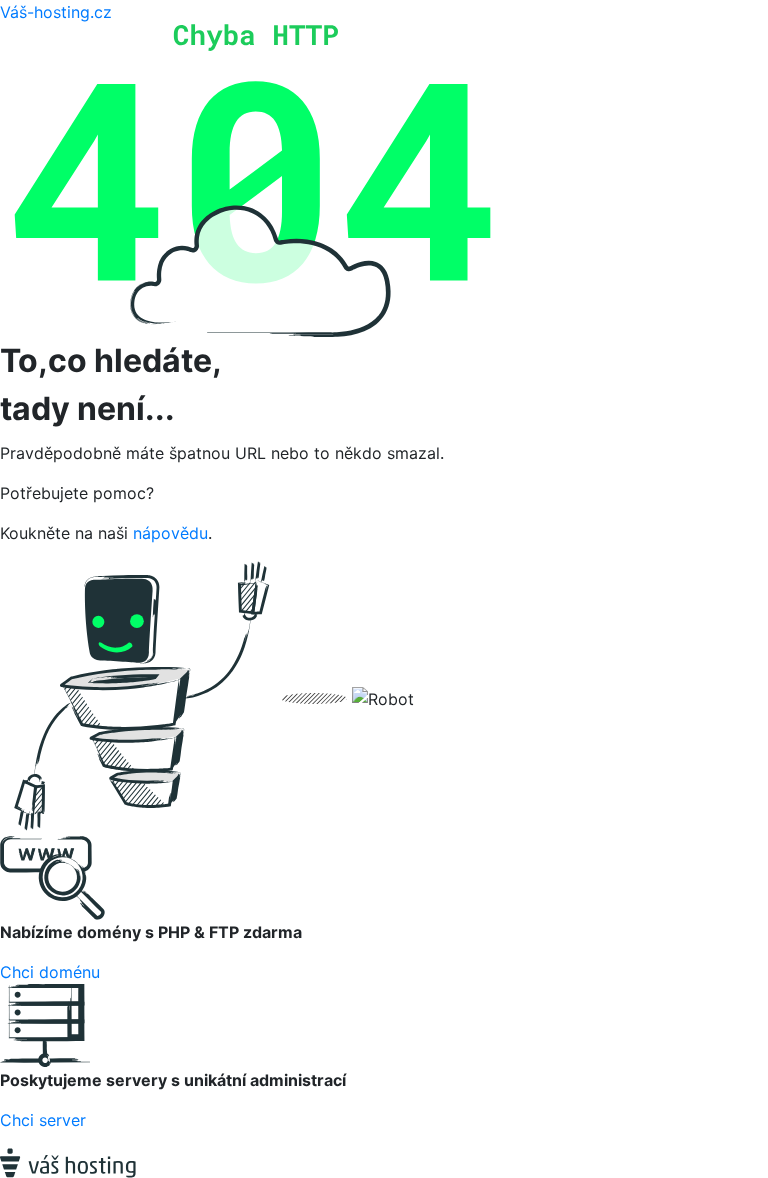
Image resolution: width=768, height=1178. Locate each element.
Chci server (43, 1120)
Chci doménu (50, 972)
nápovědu (170, 533)
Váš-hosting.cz (56, 12)
